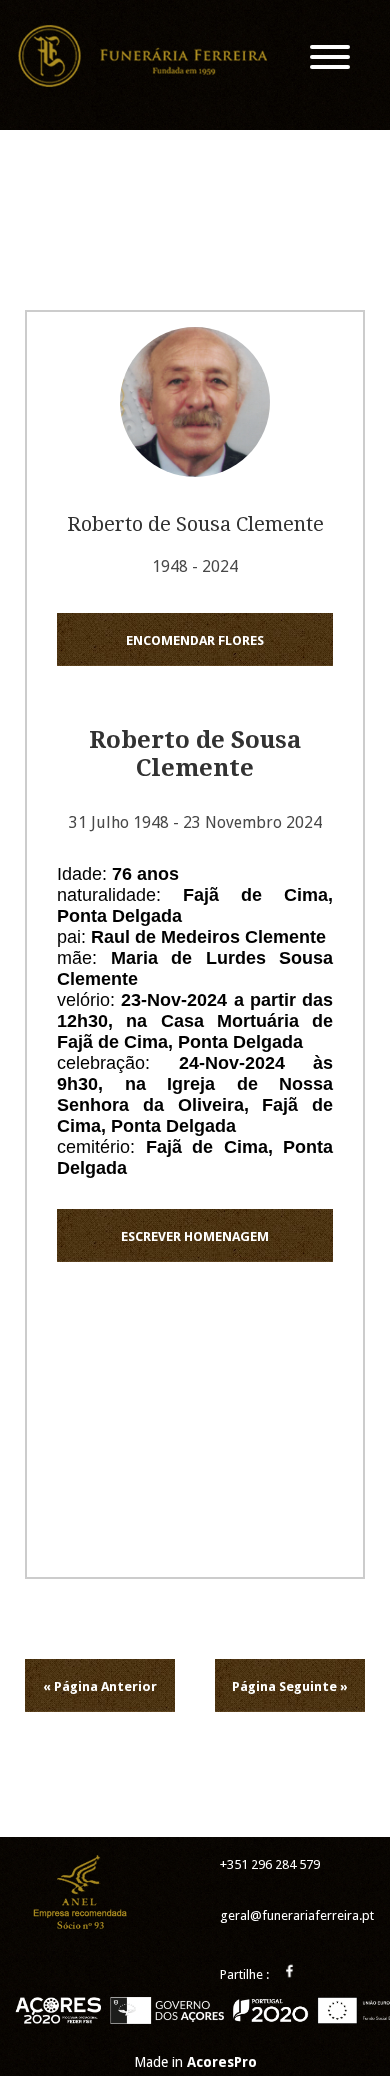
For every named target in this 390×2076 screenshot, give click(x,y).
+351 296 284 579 (270, 1864)
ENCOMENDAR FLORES (195, 640)
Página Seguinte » (290, 1686)
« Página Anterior (100, 1686)
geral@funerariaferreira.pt (297, 1915)
